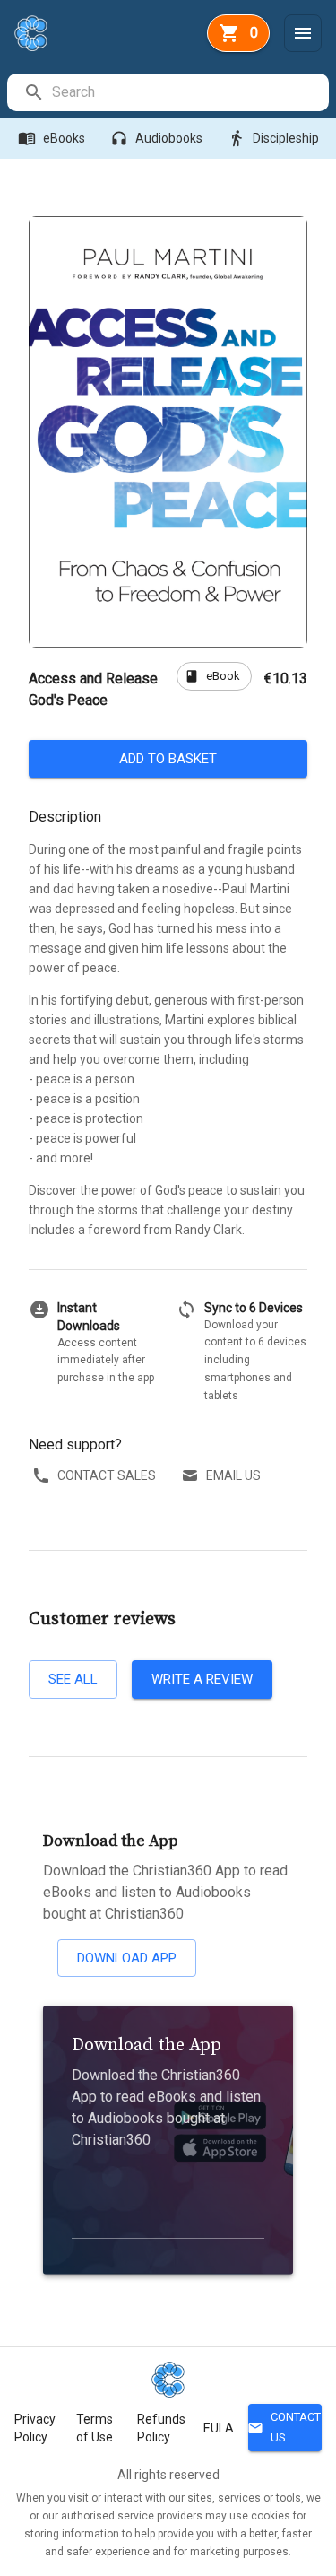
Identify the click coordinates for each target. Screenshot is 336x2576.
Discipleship (273, 138)
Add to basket (168, 759)
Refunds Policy (161, 2428)
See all (73, 1679)
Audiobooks (156, 138)
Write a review (202, 1679)
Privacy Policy (35, 2428)
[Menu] (303, 33)
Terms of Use (95, 2428)
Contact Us (284, 2427)
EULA (219, 2428)
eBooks (52, 138)
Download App (127, 1958)
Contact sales (107, 1475)
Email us (233, 1475)
